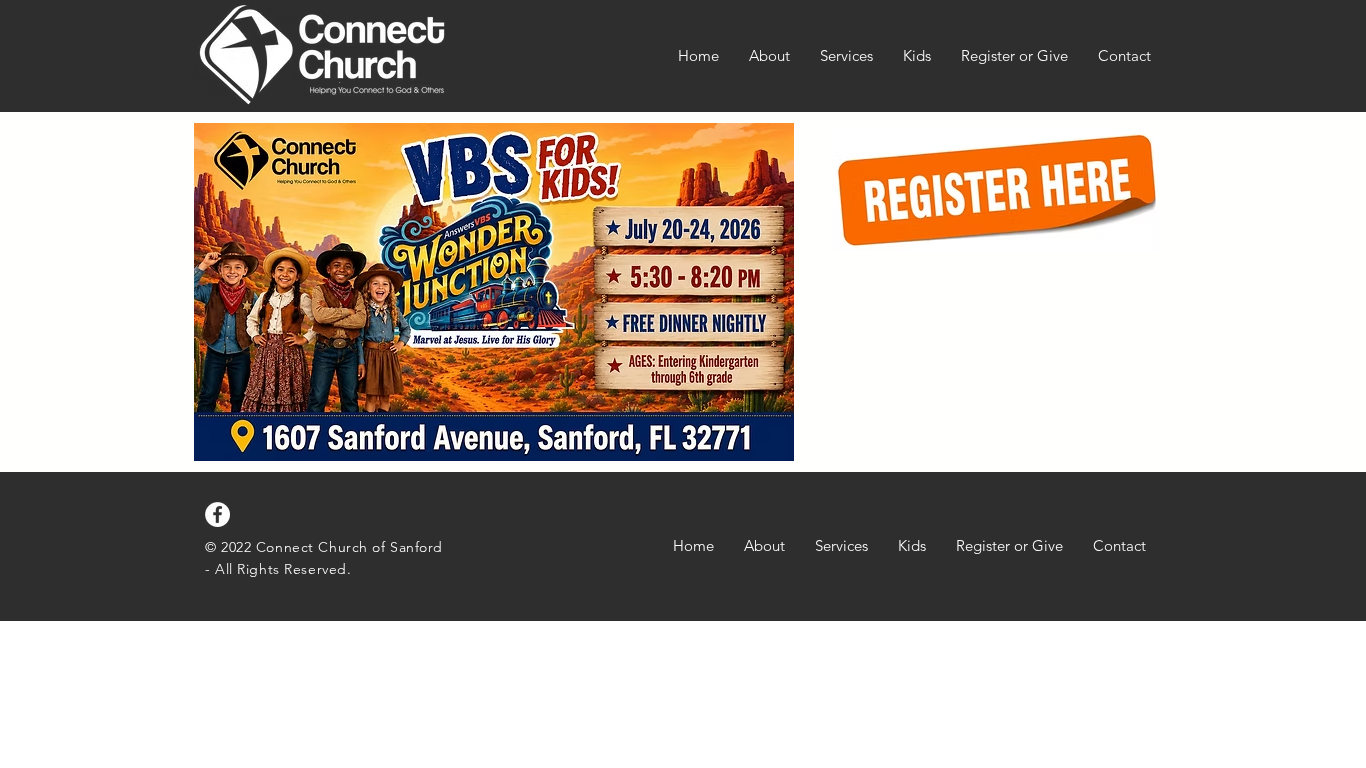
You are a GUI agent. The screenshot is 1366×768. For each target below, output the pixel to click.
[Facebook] (217, 514)
